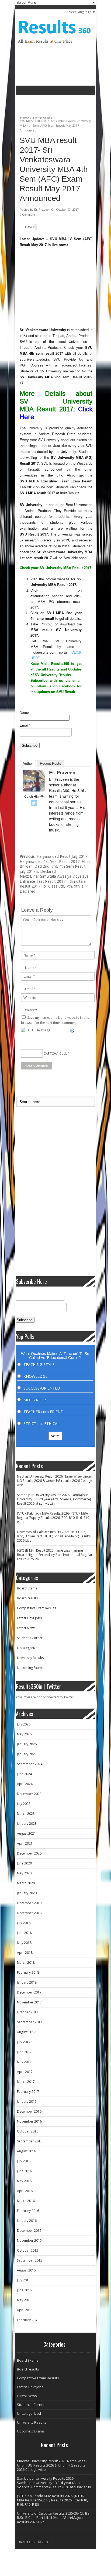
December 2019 (29, 1903)
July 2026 (24, 1724)
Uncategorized (28, 1648)
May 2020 (24, 1873)
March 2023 (26, 1814)
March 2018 (26, 1963)
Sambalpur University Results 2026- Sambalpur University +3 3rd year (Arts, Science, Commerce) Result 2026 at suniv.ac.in (54, 1499)
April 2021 (25, 1843)
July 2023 (24, 1804)
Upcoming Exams (30, 1668)
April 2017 (25, 2072)
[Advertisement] (63, 103)
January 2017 (27, 2102)
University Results (30, 1658)
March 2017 (26, 2082)
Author (28, 763)
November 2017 (29, 2002)
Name (24, 712)
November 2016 (29, 2121)
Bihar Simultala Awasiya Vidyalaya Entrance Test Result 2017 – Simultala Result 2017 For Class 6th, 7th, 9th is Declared (54, 884)
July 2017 (24, 2042)
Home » (26, 117)
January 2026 (27, 1744)
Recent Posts (51, 763)
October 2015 (28, 2250)
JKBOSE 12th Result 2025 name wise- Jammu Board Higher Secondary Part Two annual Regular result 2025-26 (55, 1555)
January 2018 (27, 1982)
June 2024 (24, 1774)
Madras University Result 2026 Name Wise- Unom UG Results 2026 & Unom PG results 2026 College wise (55, 1481)
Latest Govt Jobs (29, 1618)
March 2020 (26, 1883)
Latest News (26, 1628)
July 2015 (24, 2280)
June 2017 (24, 2052)
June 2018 (24, 1933)
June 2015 (24, 2290)
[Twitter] (34, 803)
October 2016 (28, 2131)
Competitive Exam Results (37, 1608)
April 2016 (25, 2191)
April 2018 (25, 1953)
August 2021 (26, 1833)
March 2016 (26, 2201)
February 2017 (28, 2092)
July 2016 (24, 2161)
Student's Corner (30, 1638)
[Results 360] (55, 45)
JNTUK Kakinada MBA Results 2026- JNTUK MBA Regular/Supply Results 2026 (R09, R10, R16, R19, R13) (53, 1518)
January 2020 (27, 1893)
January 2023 (27, 1824)
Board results (27, 1598)
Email (29, 989)
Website (31, 1010)
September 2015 (30, 2260)
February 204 (27, 2320)
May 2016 (24, 2181)
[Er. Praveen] (34, 790)
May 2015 (24, 2300)
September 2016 (30, 2141)
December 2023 (29, 1794)
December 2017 (29, 1992)
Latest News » (43, 117)
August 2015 (26, 2270)
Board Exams (27, 1588)
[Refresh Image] (72, 1031)
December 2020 (29, 1853)
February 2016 (28, 2211)
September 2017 (30, 2022)
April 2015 (25, 2310)
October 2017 (28, 2012)
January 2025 (27, 1754)
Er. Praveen (42, 210)
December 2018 (29, 1913)
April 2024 (25, 1784)
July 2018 (24, 1923)
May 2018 (24, 1943)
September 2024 (30, 1764)
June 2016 (24, 2171)
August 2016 (26, 2151)
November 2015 (29, 2240)
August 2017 (26, 2032)
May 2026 (24, 1734)
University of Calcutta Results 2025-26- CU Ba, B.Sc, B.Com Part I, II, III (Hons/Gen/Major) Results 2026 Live (54, 1536)
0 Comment (27, 215)
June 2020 (24, 1863)
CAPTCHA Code (56, 1053)
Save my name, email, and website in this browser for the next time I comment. (55, 1020)
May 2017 (24, 2062)
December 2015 (29, 2231)
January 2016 (27, 2221)
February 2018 (28, 1972)
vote (55, 1436)
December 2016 (29, 2111)
